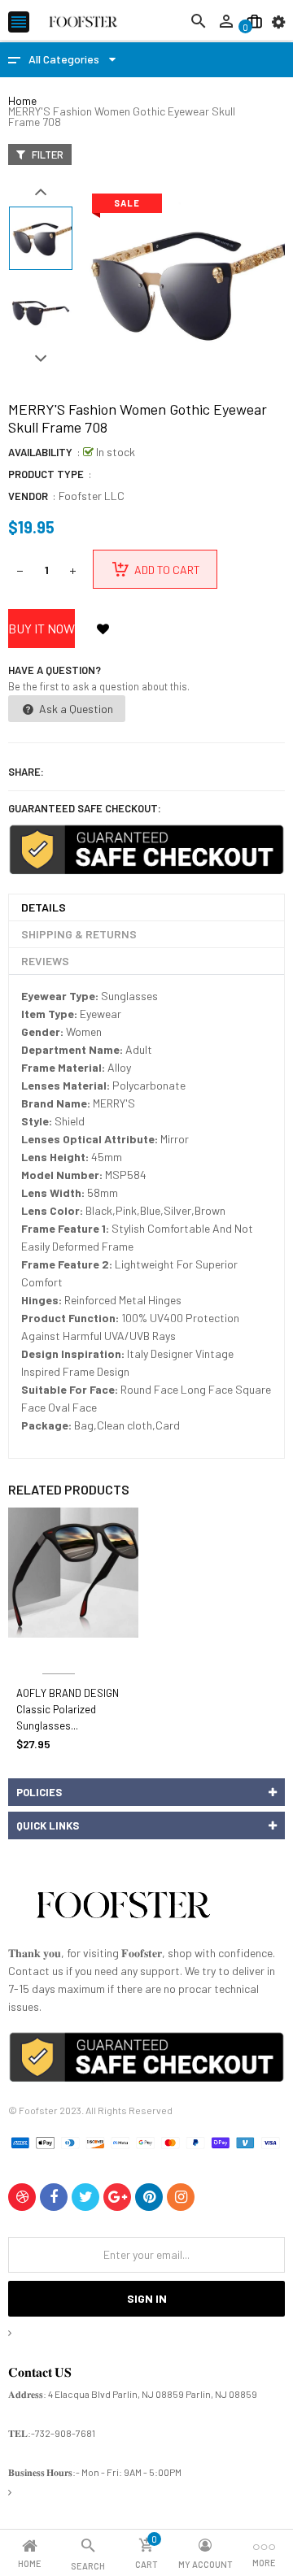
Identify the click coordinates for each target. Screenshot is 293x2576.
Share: (26, 772)
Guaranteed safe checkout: (85, 808)
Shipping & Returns (79, 934)
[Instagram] (181, 2197)
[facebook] (54, 2197)
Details (44, 907)
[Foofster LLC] (123, 1908)
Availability (40, 452)
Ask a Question (75, 709)
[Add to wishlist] (103, 629)
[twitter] (85, 2197)
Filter (46, 154)
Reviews (45, 961)
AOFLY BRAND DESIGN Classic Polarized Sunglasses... (68, 1709)
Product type (46, 474)
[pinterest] (149, 2197)
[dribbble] (22, 2197)
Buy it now (42, 628)
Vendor (28, 496)
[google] (117, 2197)
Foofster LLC (92, 496)
